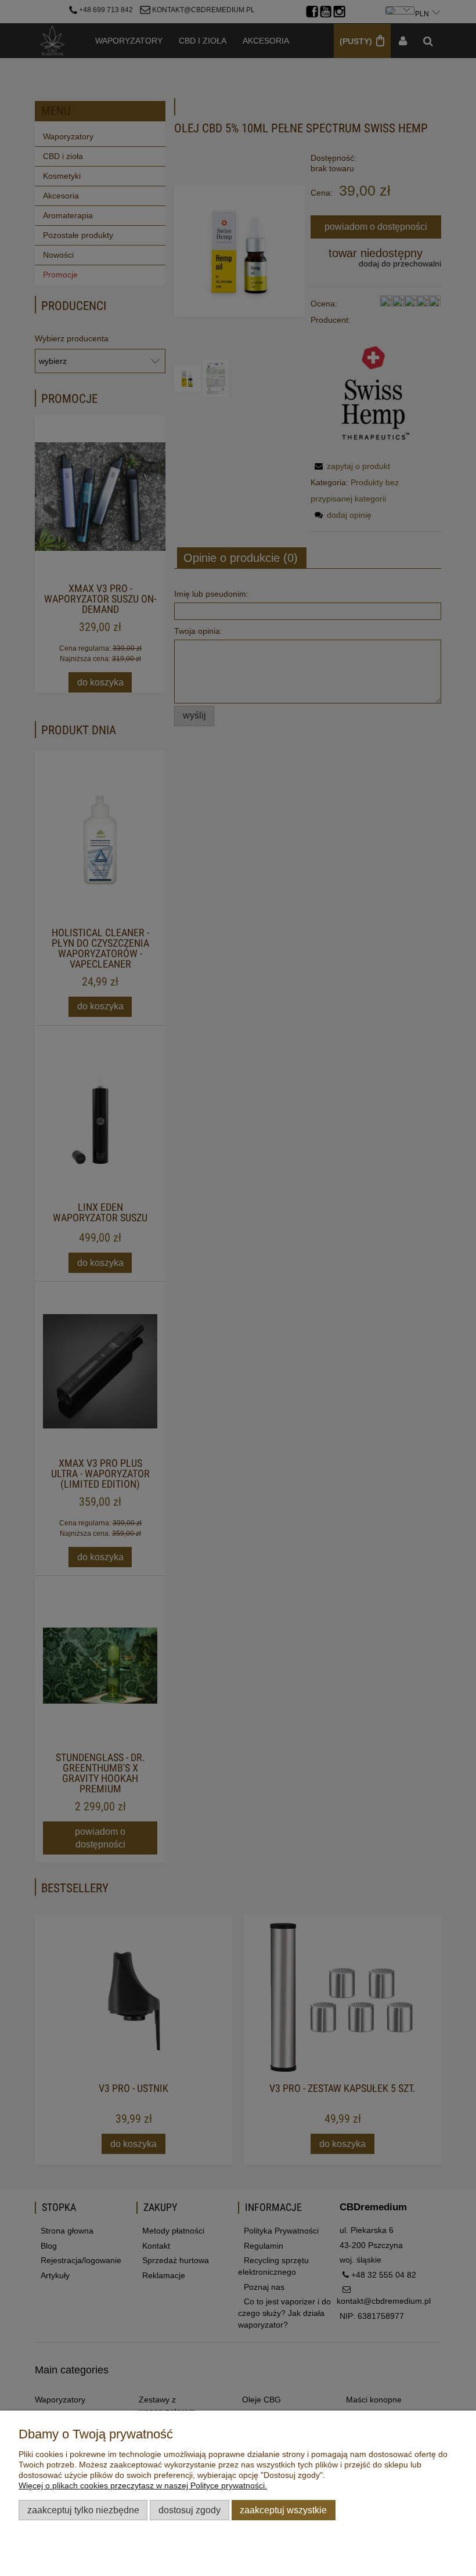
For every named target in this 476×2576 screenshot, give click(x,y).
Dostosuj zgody (190, 2510)
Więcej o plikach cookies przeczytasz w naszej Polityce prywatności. (143, 2485)
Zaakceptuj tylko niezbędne (83, 2510)
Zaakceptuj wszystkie (283, 2510)
